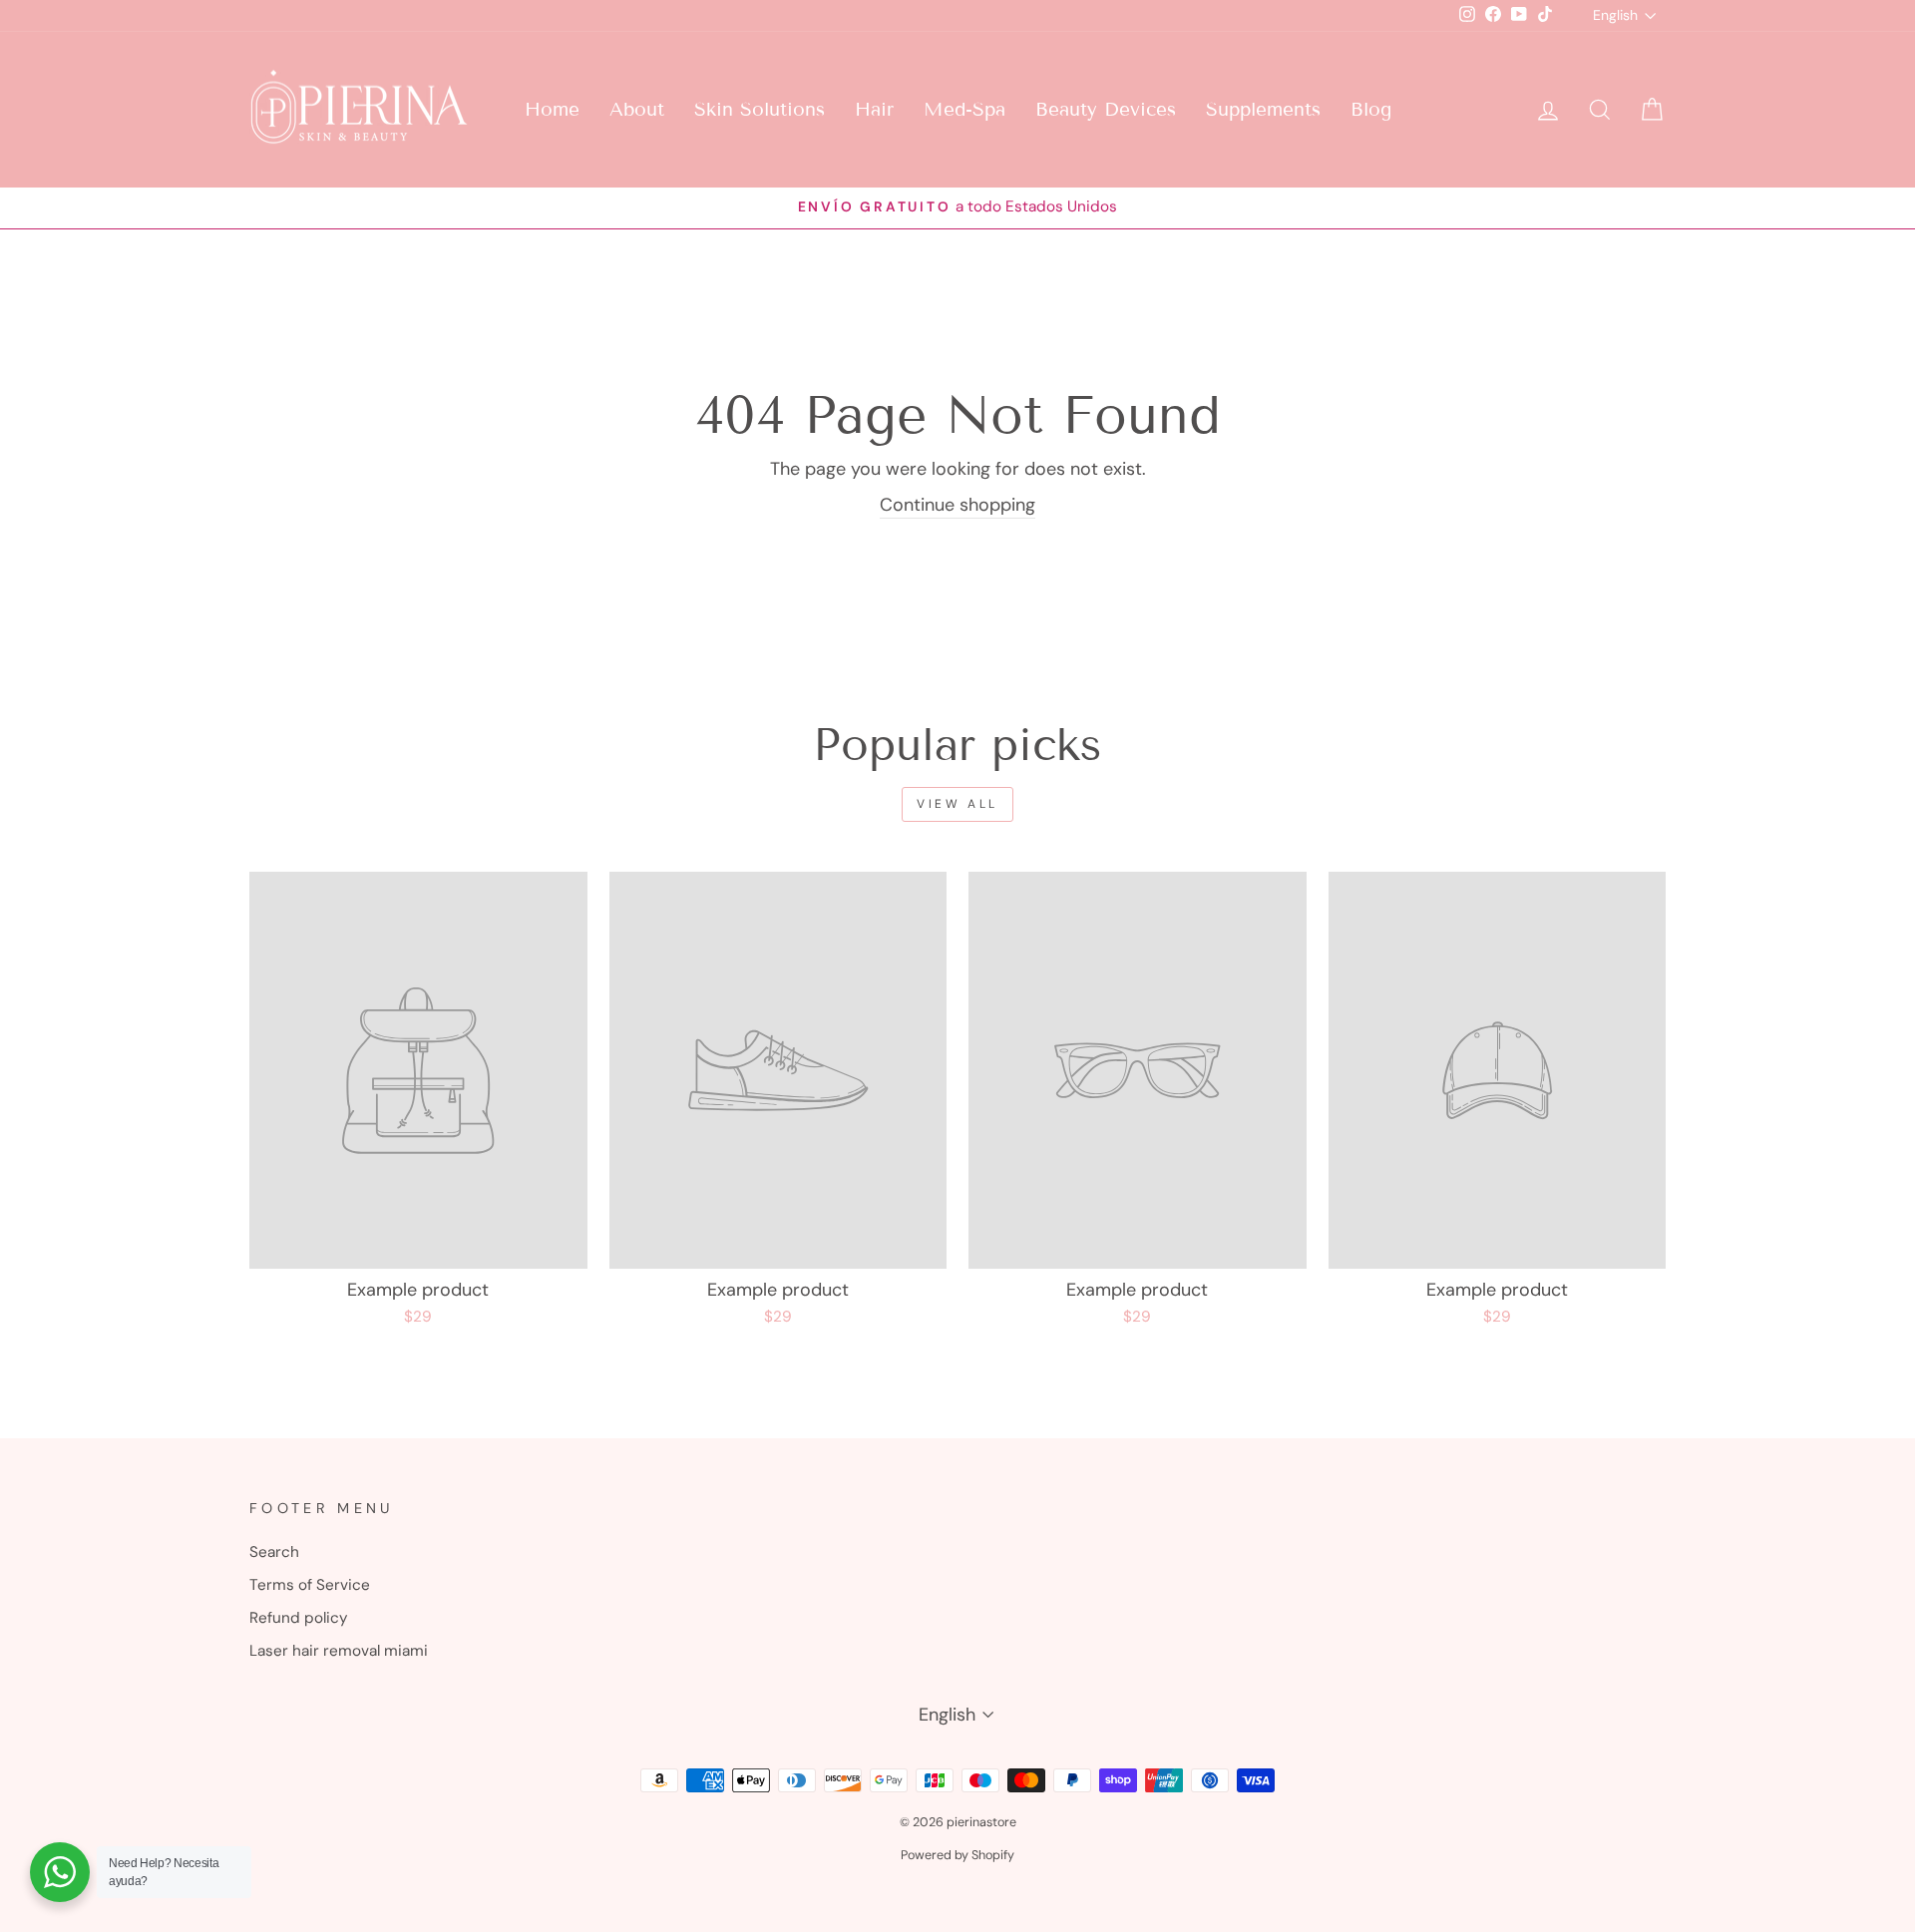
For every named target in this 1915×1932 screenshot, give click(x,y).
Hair (874, 109)
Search (274, 1552)
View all (957, 804)
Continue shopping (957, 505)
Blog (1371, 109)
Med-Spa (964, 109)
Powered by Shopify (957, 1855)
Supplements (1263, 109)
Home (552, 109)
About (637, 109)
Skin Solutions (760, 109)
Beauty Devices (1106, 109)
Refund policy (299, 1618)
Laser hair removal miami (339, 1651)
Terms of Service (310, 1585)
